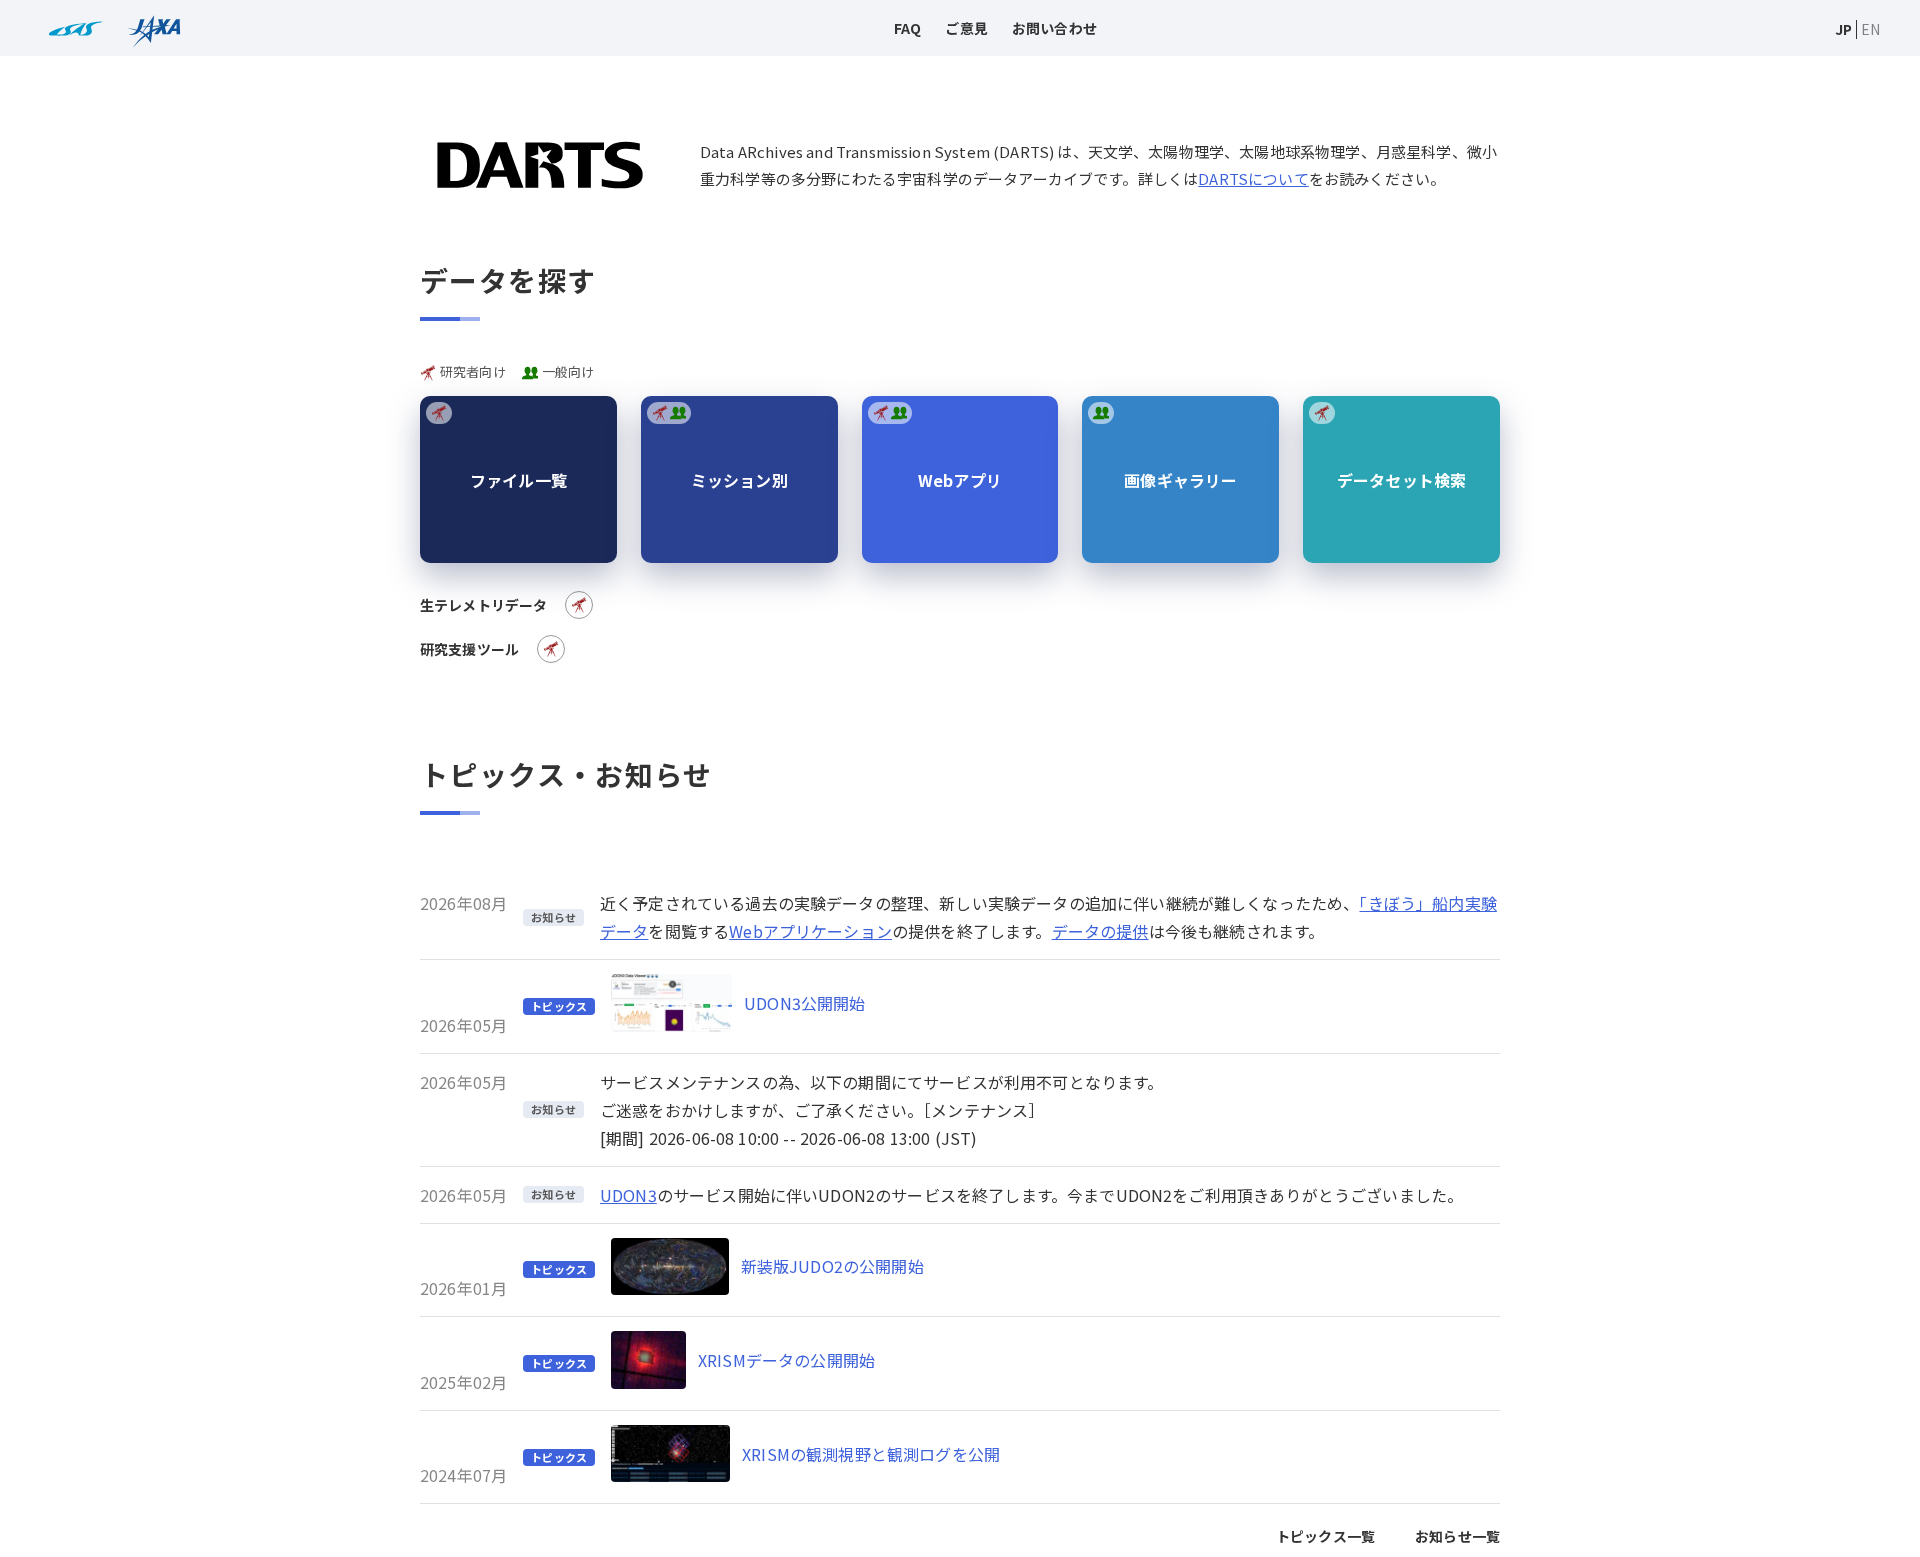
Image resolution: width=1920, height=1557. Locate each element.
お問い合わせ (1054, 28)
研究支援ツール (469, 649)
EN (1870, 29)
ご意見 (966, 28)
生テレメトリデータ (483, 605)
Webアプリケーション (810, 931)
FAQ (907, 28)
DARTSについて (1253, 178)
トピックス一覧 (1325, 1536)
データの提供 (1100, 931)
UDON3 (628, 1195)
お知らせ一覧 (1457, 1536)
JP (1843, 29)
